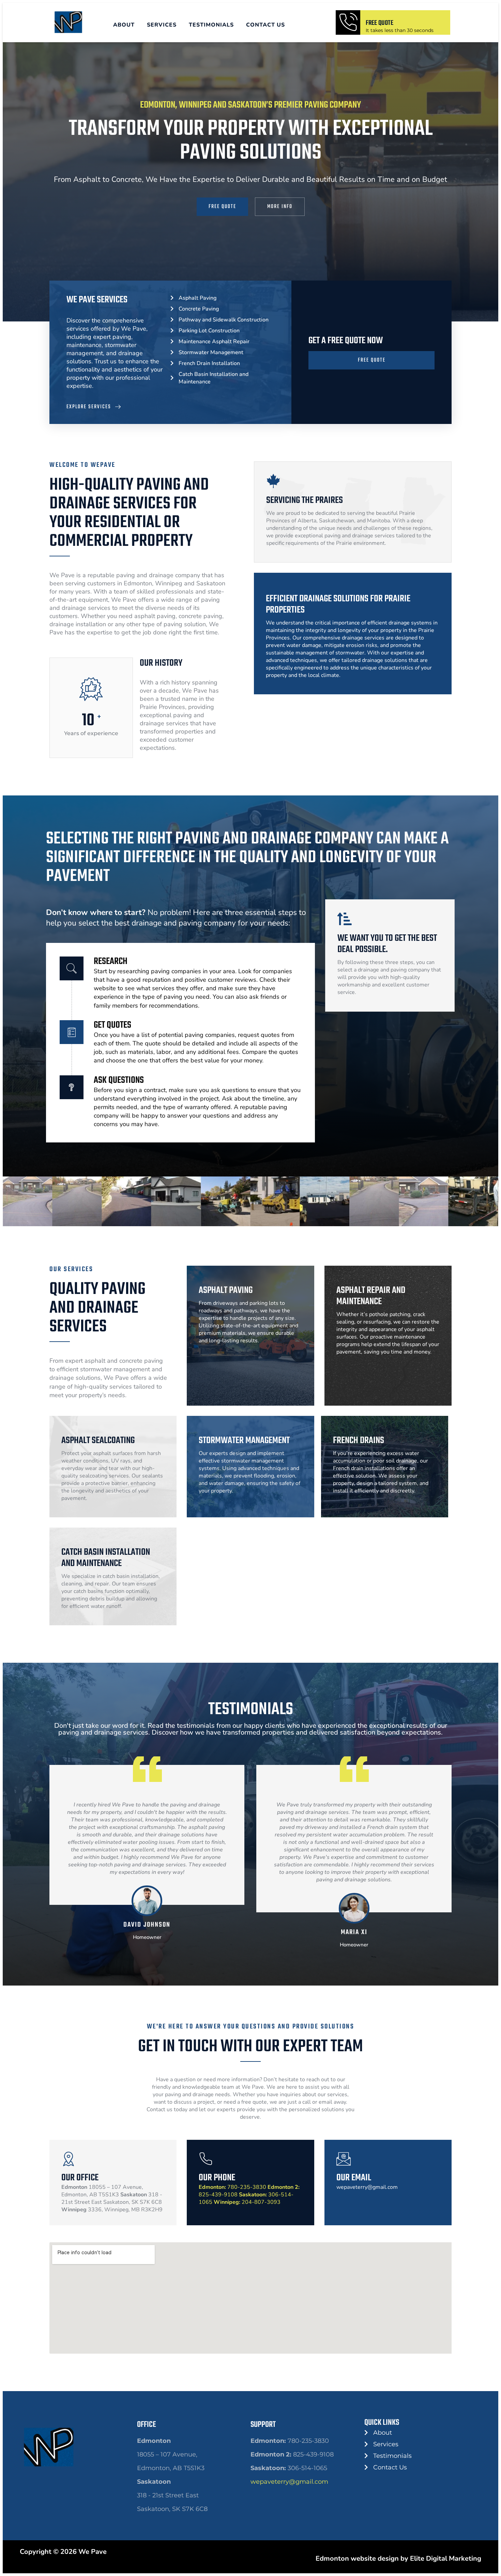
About (124, 25)
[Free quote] (348, 22)
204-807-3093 (247, 2202)
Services (162, 25)
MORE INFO (280, 207)
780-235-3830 (232, 2187)
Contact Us (265, 25)
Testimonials (211, 25)
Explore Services (89, 407)
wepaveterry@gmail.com (289, 2482)
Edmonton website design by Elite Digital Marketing (398, 2558)
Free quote (379, 23)
